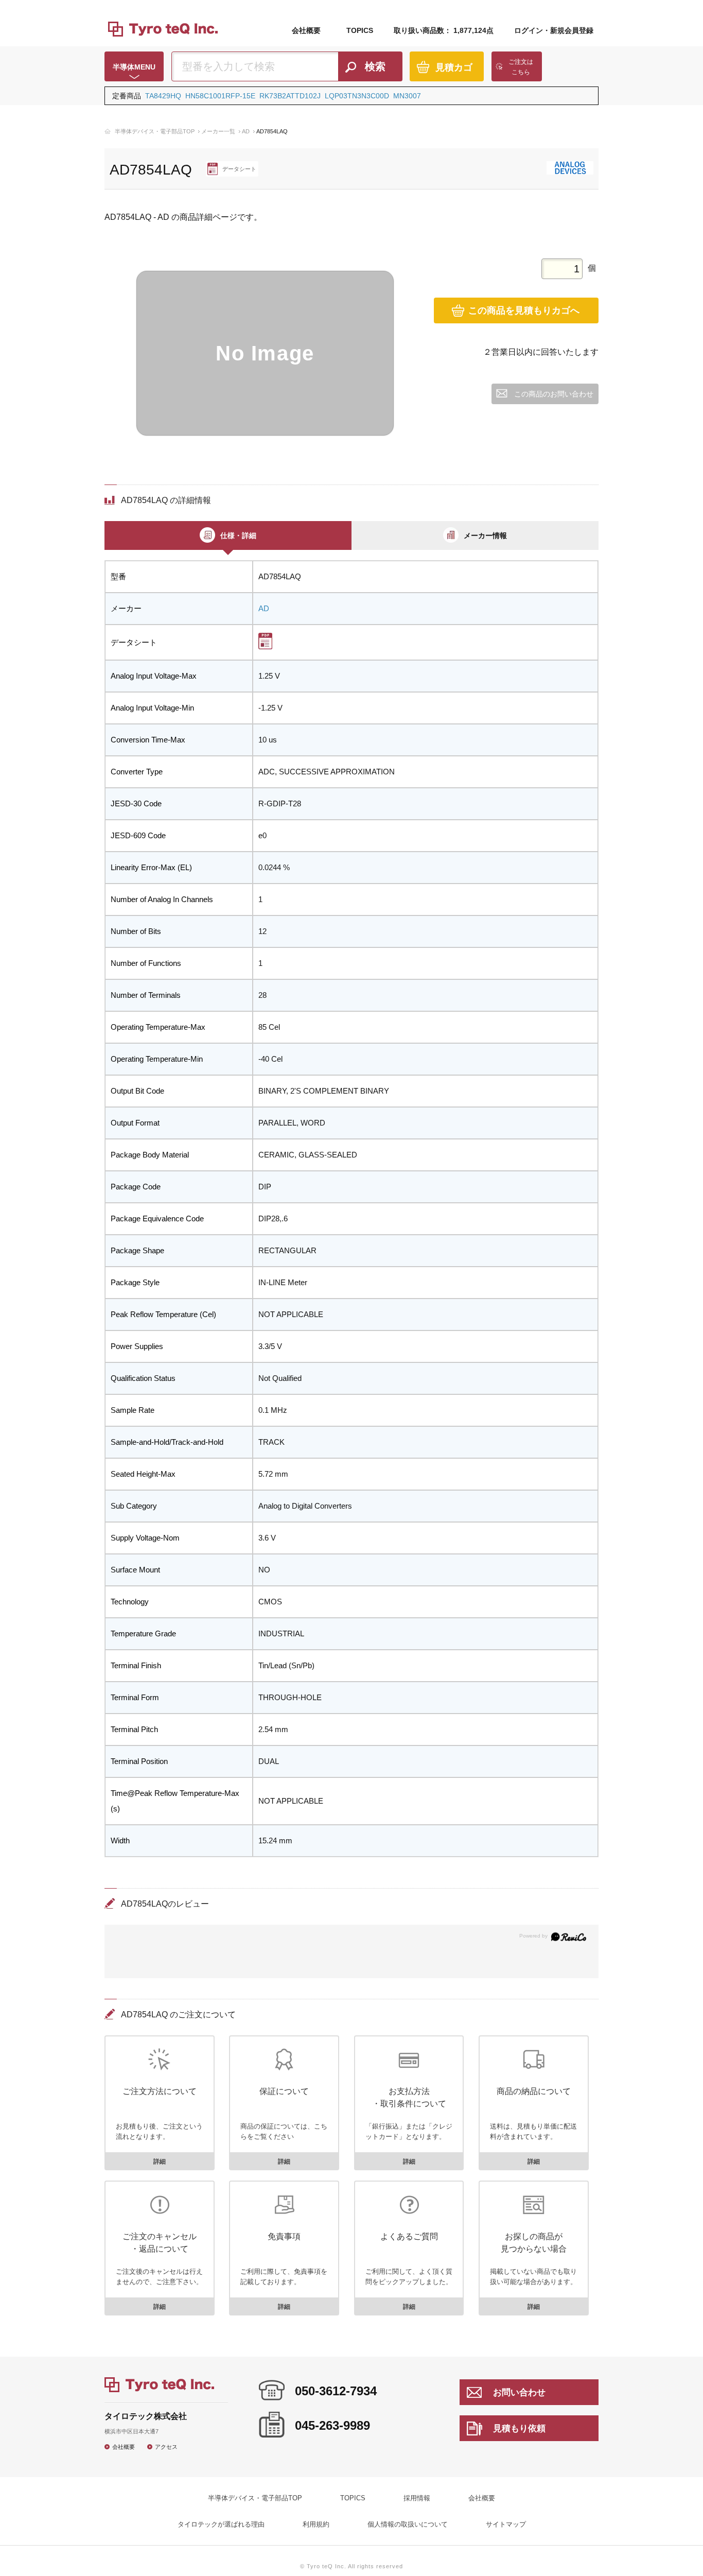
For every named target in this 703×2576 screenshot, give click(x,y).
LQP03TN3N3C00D (357, 96)
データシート (239, 169)
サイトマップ (506, 2524)
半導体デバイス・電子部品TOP (155, 131)
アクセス (166, 2447)
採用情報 (417, 2498)
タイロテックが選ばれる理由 (221, 2524)
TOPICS (360, 30)
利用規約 (316, 2524)
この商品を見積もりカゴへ (524, 310)
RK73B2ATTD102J (290, 96)
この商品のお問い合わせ (554, 394)
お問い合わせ (519, 2392)
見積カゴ (454, 67)
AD (246, 131)
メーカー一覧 (218, 131)
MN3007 (407, 96)
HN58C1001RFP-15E (220, 96)
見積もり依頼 (519, 2428)
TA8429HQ (163, 96)
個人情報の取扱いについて (408, 2524)
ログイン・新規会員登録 (554, 30)
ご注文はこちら (521, 67)
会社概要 (306, 30)
